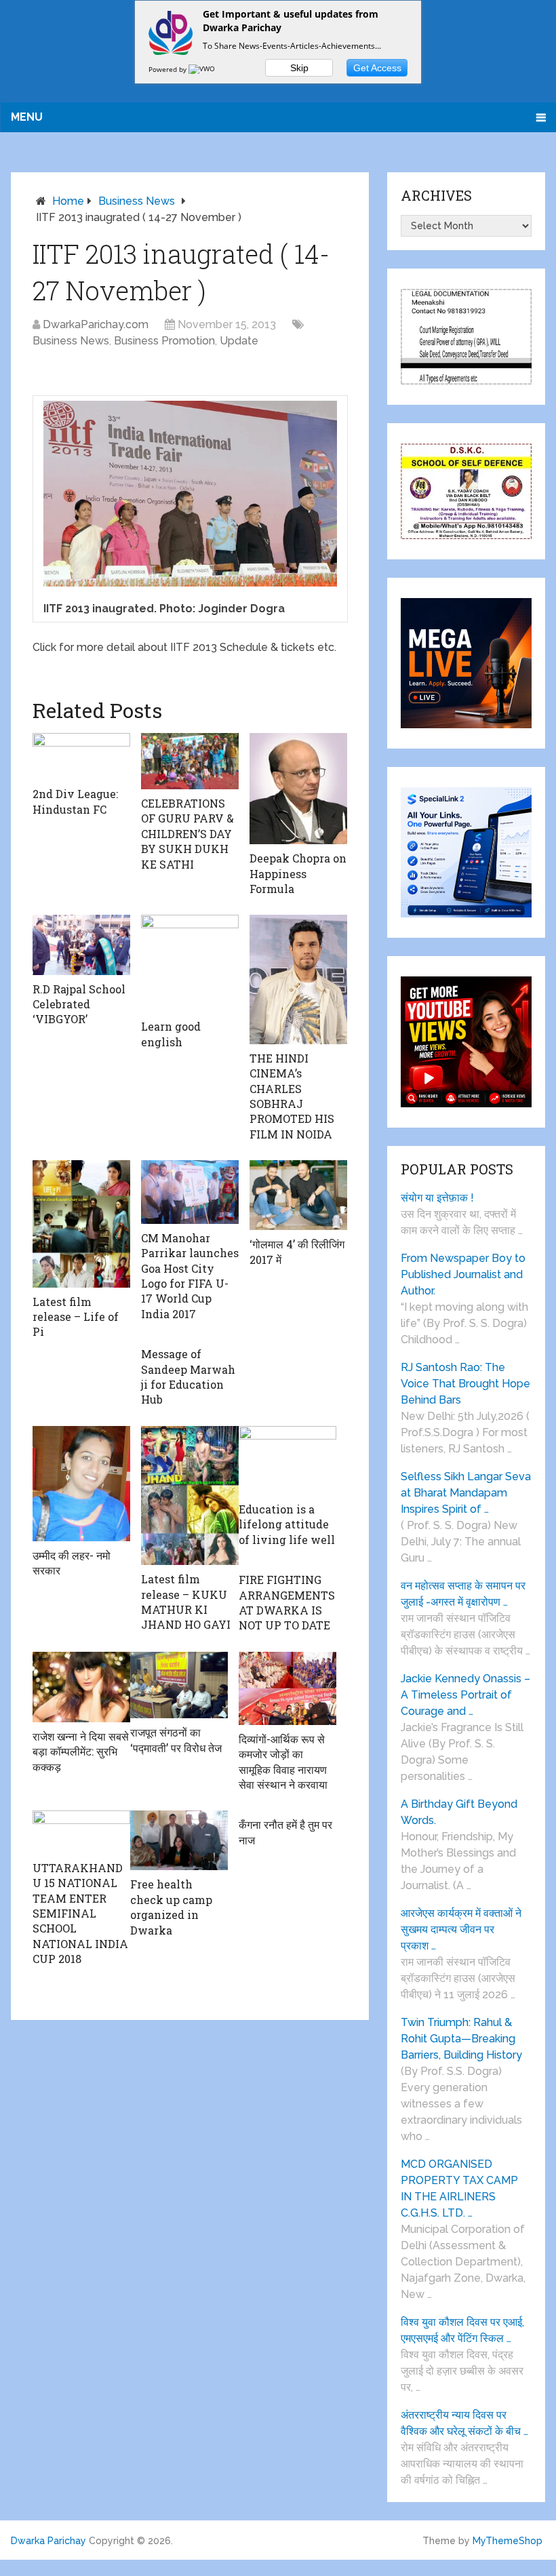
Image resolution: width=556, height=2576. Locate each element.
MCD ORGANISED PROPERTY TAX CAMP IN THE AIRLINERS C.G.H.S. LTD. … (459, 2188)
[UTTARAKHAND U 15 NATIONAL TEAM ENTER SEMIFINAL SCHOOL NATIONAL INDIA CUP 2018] (81, 1832)
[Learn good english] (190, 964)
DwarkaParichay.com (96, 324)
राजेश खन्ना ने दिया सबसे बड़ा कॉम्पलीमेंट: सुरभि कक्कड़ (81, 1751)
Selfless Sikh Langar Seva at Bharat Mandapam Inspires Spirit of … (466, 1493)
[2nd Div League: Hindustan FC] (81, 757)
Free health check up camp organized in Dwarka (171, 1907)
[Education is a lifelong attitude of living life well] (287, 1461)
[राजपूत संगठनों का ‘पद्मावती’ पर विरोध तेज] (179, 1685)
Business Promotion (164, 341)
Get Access (377, 68)
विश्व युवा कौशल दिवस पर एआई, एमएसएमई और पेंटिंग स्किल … (462, 2330)
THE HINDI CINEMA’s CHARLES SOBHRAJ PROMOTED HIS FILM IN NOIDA (292, 1096)
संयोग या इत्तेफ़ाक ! (437, 1198)
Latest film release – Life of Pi (76, 1317)
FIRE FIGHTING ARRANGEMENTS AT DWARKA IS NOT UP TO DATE (287, 1602)
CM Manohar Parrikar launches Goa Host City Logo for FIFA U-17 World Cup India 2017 (190, 1276)
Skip (299, 68)
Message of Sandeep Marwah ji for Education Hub (188, 1376)
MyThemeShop (508, 2541)
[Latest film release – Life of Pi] (81, 1224)
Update (239, 341)
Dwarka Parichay (48, 2541)
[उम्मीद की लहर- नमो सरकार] (81, 1484)
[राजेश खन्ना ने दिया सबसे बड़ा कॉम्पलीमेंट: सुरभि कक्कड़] (81, 1687)
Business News (137, 201)
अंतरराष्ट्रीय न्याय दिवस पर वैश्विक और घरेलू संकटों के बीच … (464, 2423)
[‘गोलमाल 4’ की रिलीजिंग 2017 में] (298, 1195)
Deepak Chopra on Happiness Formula (298, 873)
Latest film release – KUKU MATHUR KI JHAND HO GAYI (186, 1602)
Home (68, 201)
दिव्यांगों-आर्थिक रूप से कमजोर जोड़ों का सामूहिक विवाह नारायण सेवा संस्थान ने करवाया (283, 1762)
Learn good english (171, 1034)
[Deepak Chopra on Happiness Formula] (298, 789)
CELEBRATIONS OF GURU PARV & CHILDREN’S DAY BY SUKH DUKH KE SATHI (187, 834)
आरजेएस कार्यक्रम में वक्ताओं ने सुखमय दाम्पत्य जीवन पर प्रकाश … (461, 1929)
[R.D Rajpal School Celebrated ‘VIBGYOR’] (81, 945)
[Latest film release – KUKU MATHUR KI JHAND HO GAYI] (190, 1496)
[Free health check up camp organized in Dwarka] (179, 1840)
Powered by (168, 69)
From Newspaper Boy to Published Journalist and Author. (463, 1274)
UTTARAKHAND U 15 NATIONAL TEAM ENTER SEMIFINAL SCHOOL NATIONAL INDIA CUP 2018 (80, 1913)
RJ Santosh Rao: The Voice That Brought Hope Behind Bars (465, 1384)
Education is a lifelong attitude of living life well (287, 1524)
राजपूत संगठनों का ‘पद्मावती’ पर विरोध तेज (176, 1740)
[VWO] (203, 69)
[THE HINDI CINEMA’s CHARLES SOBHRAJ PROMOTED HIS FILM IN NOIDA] (298, 979)
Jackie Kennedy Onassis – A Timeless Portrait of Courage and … (465, 1695)
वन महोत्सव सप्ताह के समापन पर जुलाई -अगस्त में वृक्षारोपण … (463, 1594)
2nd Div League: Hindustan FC (75, 801)
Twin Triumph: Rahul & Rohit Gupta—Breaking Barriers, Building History (461, 2039)
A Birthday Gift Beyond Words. (459, 1812)
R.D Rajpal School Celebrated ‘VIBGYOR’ (79, 1004)
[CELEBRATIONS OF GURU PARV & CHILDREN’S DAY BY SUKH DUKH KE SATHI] (190, 761)
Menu (27, 117)
